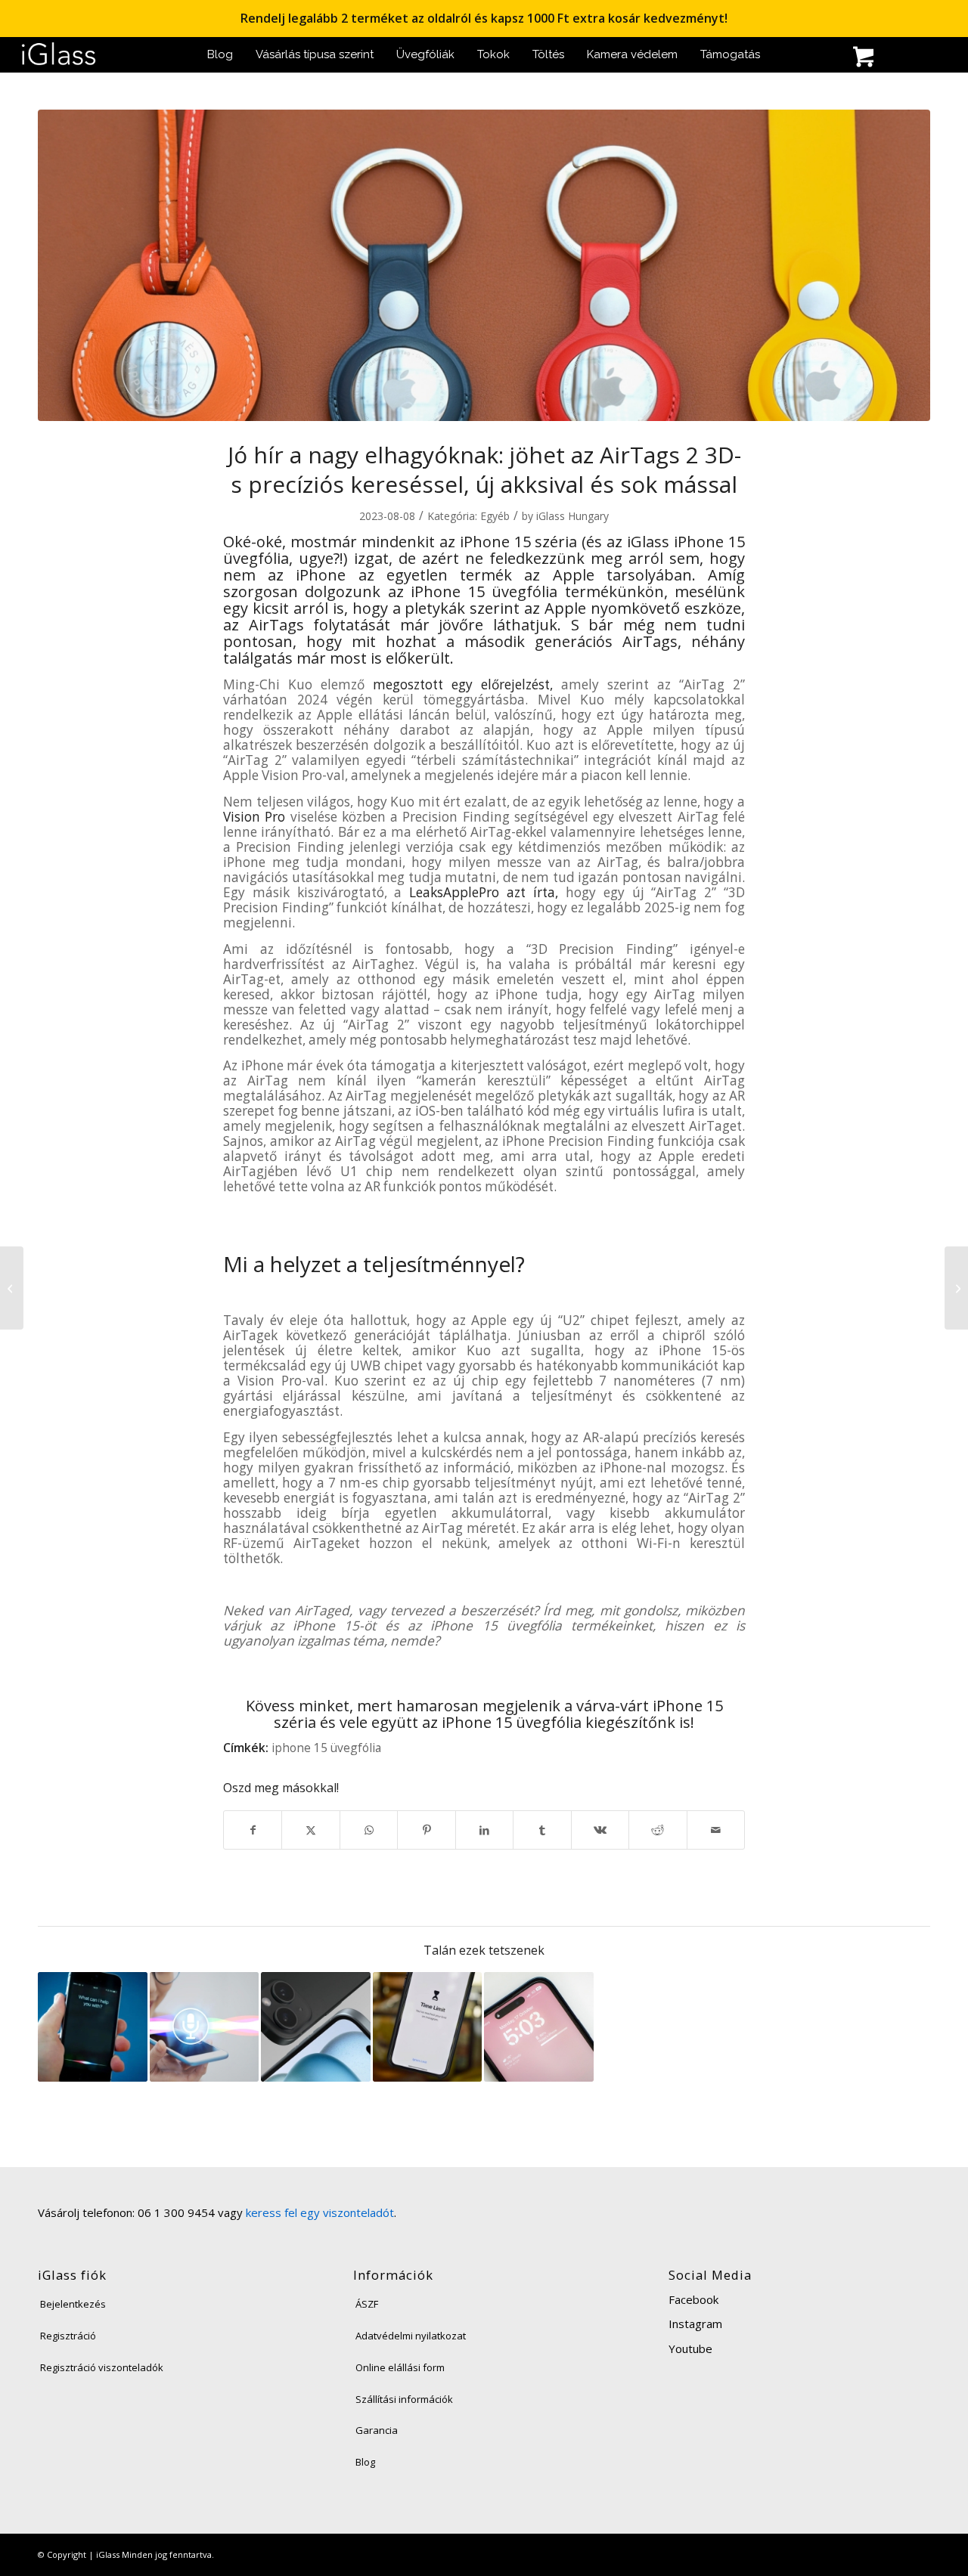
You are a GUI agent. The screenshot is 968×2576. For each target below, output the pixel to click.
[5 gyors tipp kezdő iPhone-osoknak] (956, 1288)
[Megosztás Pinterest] (426, 1830)
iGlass (648, 542)
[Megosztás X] (310, 1830)
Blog (365, 2462)
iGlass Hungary (572, 516)
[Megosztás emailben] (716, 1830)
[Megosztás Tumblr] (542, 1830)
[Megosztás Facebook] (253, 1830)
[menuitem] (220, 55)
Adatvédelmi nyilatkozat (411, 2336)
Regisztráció (68, 2336)
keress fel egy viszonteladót (320, 2212)
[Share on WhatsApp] (369, 1830)
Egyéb (495, 516)
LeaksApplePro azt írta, (484, 892)
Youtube (690, 2348)
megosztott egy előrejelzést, (463, 684)
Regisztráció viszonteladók (102, 2367)
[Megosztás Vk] (600, 1830)
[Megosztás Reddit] (658, 1830)
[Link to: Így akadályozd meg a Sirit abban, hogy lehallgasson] (93, 2027)
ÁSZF (367, 2304)
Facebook (693, 2299)
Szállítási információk (404, 2399)
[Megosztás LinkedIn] (484, 1830)
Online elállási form (400, 2367)
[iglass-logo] (59, 55)
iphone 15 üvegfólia (326, 1748)
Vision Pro (254, 817)
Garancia (377, 2430)
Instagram (695, 2324)
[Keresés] (832, 59)
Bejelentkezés (73, 2304)
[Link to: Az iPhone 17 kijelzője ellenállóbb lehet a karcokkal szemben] (539, 2027)
